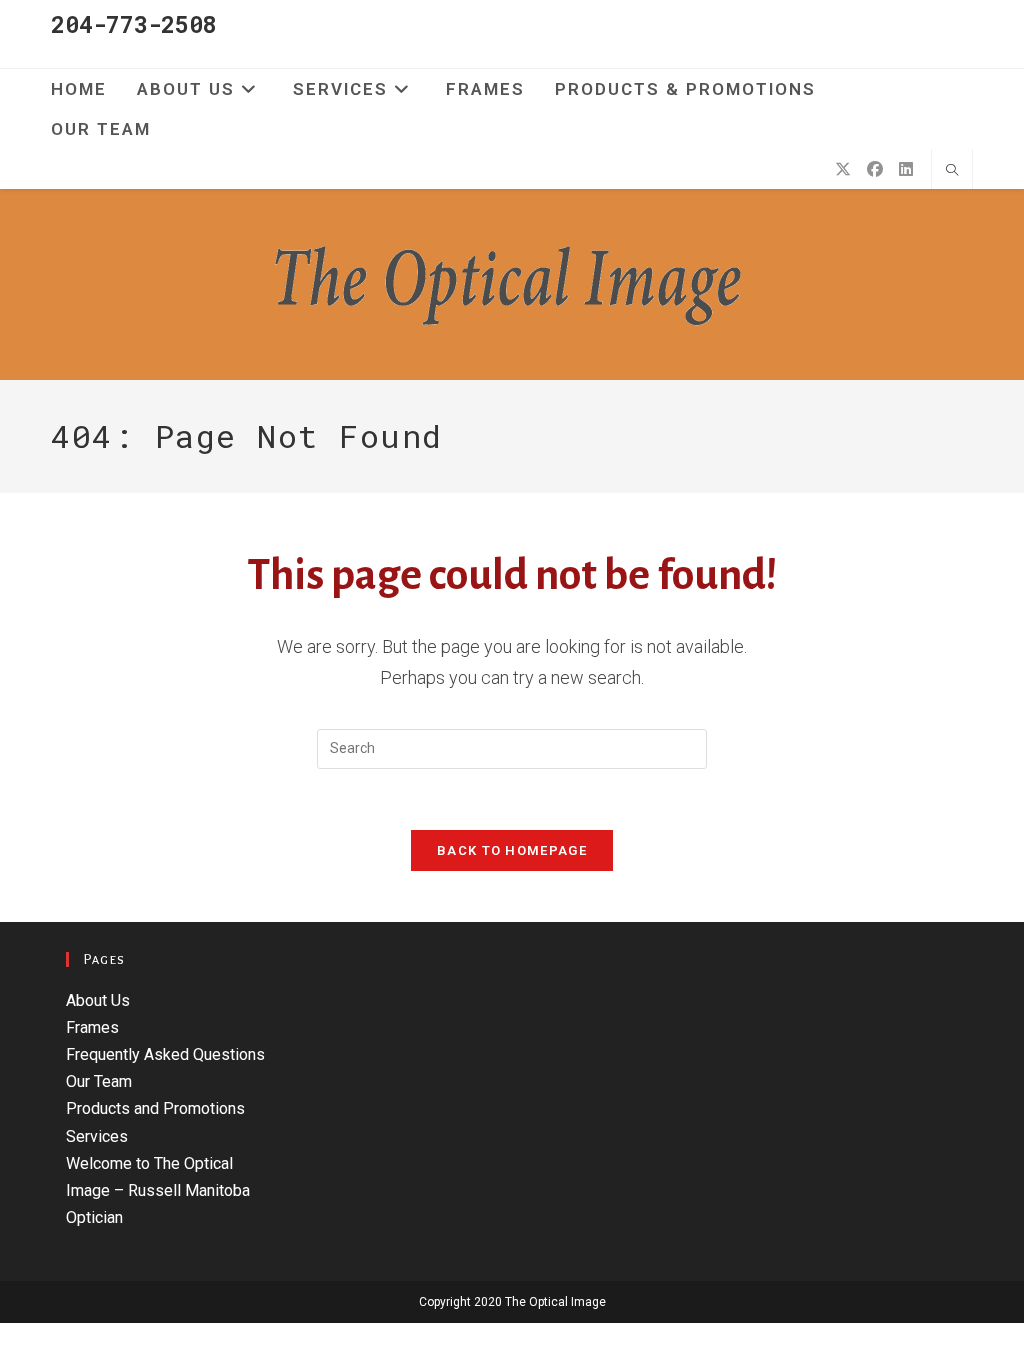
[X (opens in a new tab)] (843, 169)
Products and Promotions (155, 1108)
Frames (92, 1027)
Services (97, 1136)
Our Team (99, 1081)
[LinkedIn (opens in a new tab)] (906, 169)
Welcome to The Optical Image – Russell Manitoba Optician (158, 1190)
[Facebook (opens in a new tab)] (875, 169)
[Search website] (952, 171)
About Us (98, 1000)
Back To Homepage (512, 850)
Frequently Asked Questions (165, 1054)
